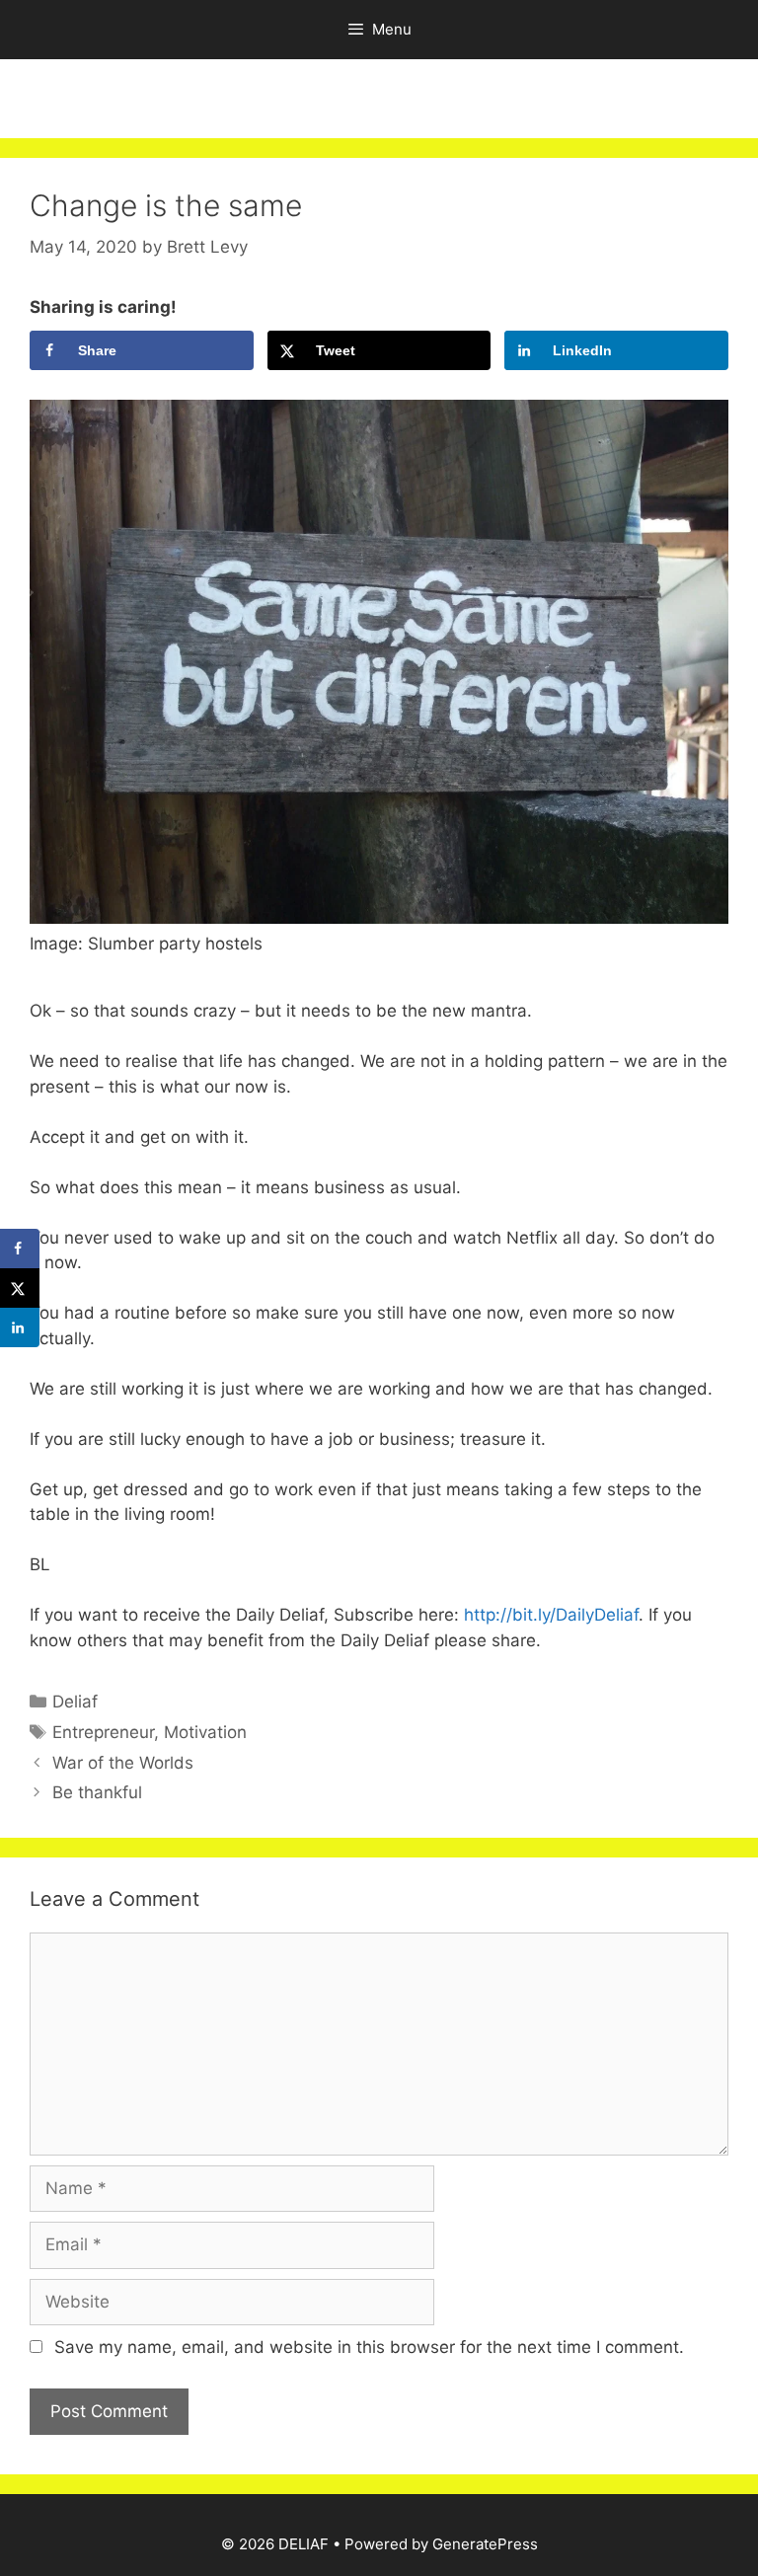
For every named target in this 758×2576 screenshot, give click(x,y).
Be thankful (97, 1792)
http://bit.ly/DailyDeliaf (549, 1615)
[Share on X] (20, 1288)
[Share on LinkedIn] (20, 1327)
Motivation (205, 1732)
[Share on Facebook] (20, 1249)
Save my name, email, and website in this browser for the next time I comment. (369, 2347)
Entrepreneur (103, 1732)
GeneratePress (485, 2544)
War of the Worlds (123, 1763)
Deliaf (75, 1702)
